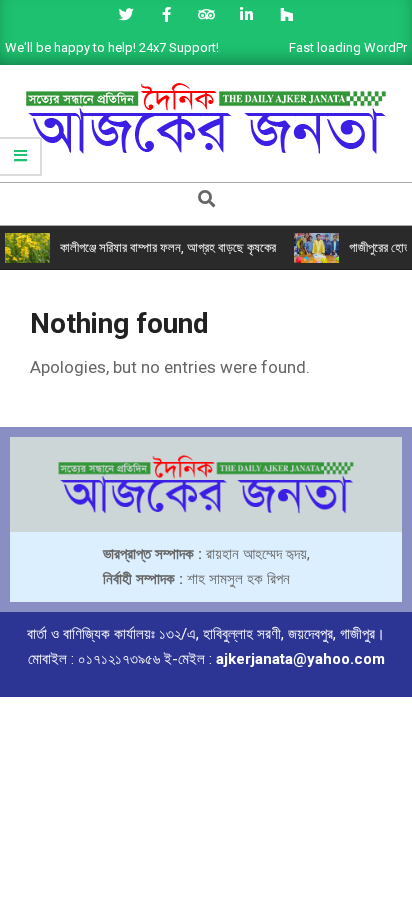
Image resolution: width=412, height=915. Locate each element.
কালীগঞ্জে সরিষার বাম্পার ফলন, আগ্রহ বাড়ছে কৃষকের (168, 247)
